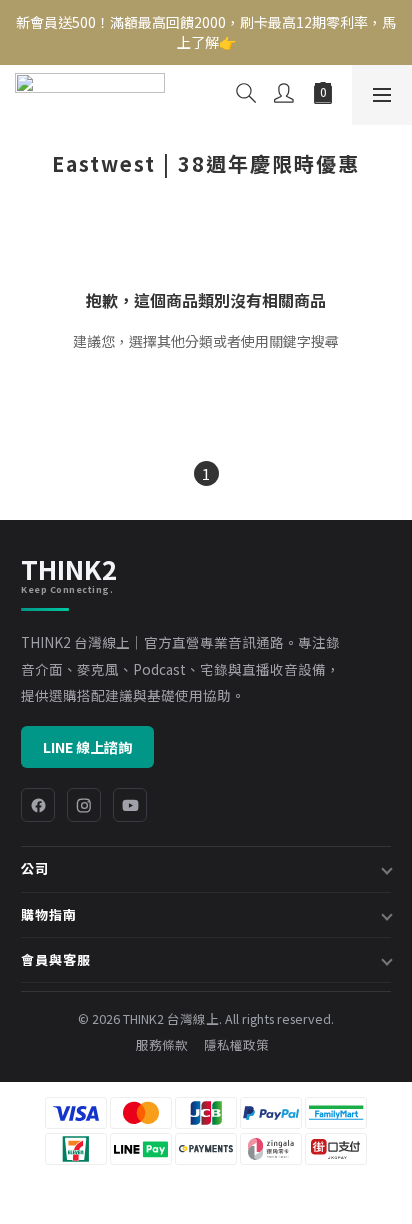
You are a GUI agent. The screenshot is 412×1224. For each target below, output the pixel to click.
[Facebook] (38, 805)
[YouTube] (130, 805)
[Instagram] (84, 805)
